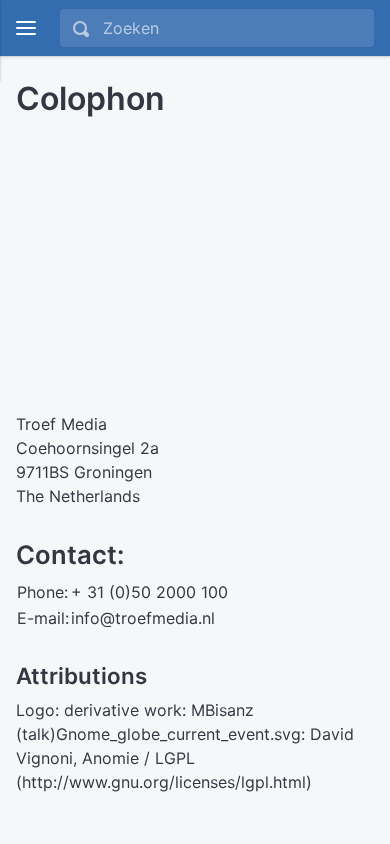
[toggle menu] (26, 28)
